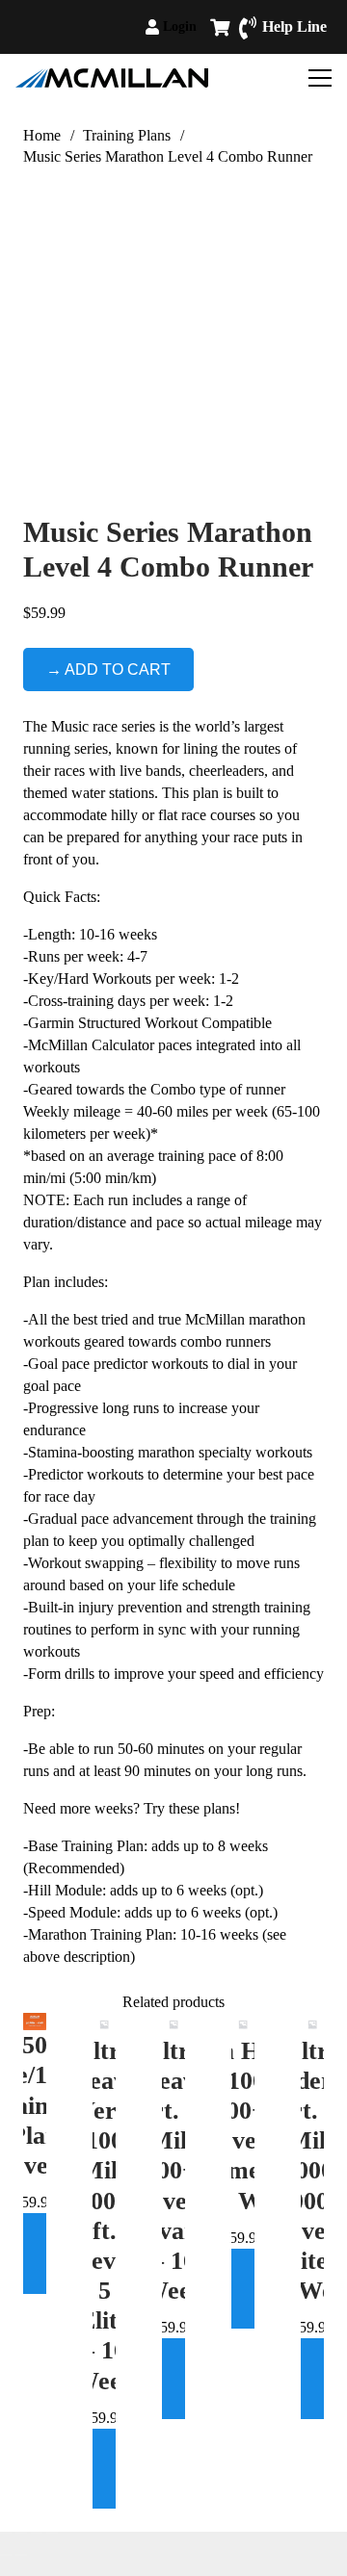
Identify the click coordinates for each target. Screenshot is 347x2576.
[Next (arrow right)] (21, 2555)
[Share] (37, 2533)
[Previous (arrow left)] (6, 2555)
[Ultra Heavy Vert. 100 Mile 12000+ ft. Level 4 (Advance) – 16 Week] (173, 2024)
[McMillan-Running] (112, 78)
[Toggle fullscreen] (21, 2533)
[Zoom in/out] (6, 2533)
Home (42, 135)
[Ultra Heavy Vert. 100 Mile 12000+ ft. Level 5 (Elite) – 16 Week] (104, 2024)
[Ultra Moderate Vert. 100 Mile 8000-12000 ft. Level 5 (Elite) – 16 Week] (312, 2024)
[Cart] (220, 27)
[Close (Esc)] (52, 2533)
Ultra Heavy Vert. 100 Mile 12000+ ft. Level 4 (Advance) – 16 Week (174, 2171)
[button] (205, 27)
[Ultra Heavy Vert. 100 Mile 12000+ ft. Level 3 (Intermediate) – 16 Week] (243, 2024)
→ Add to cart (108, 670)
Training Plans (127, 135)
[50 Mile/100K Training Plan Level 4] (35, 2022)
